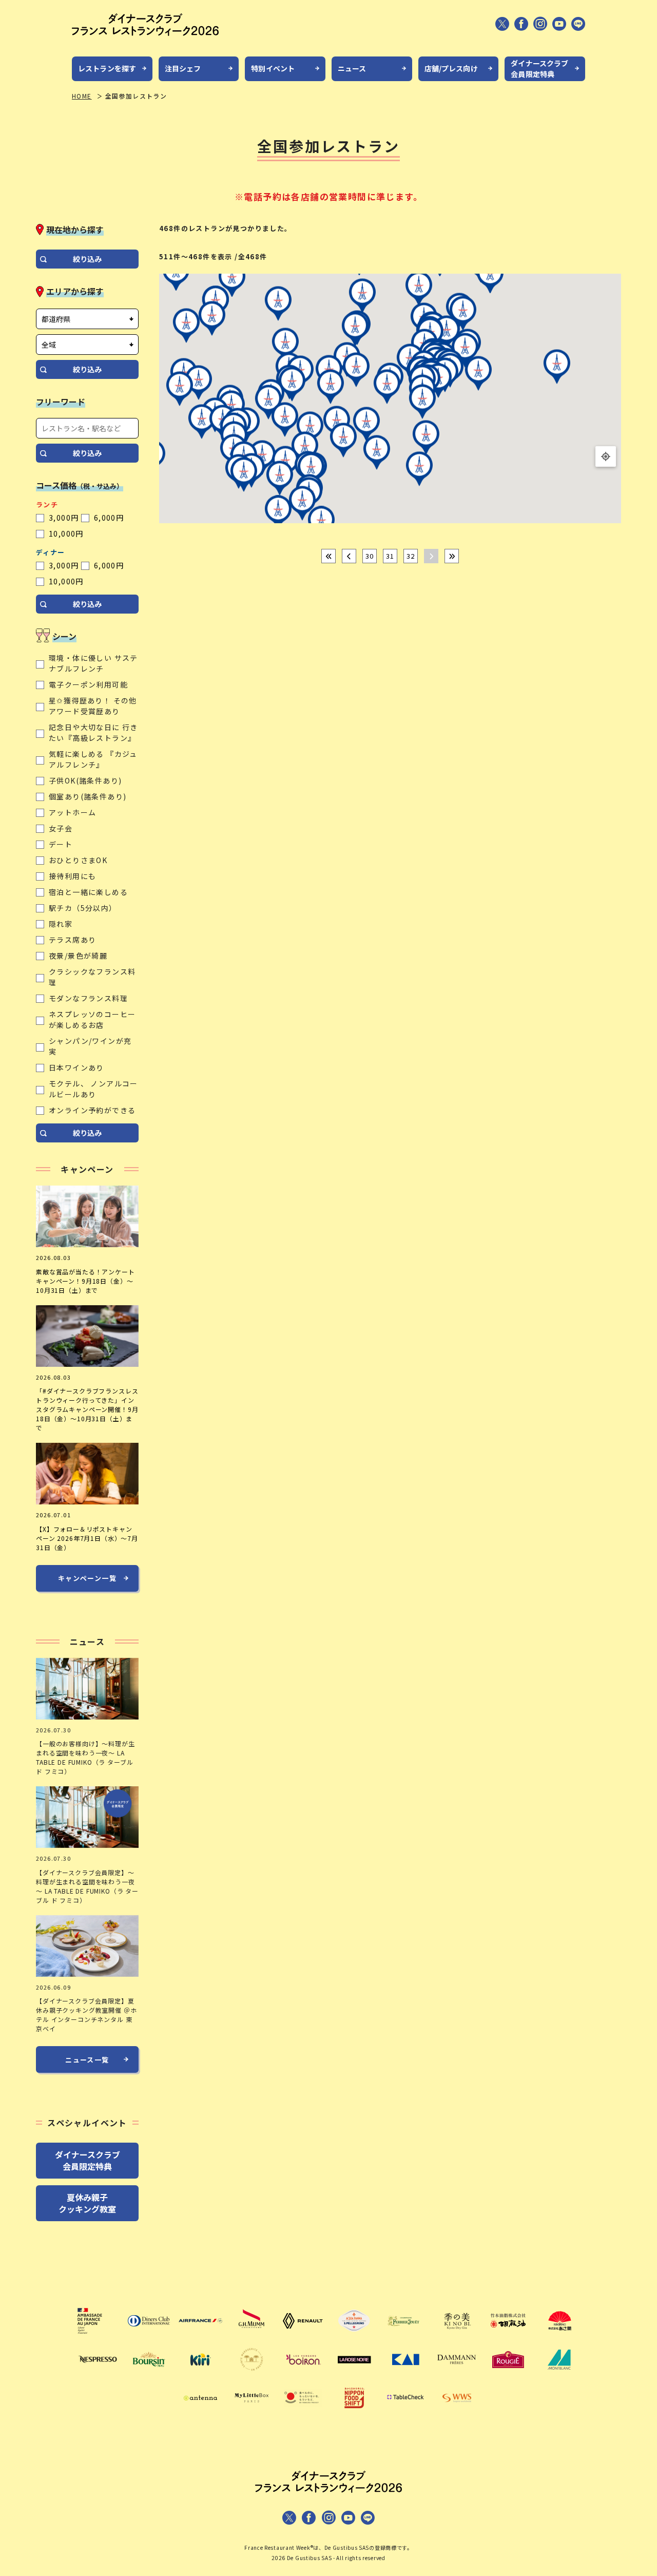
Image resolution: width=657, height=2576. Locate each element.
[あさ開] (559, 2336)
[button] (362, 297)
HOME (82, 96)
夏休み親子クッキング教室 (87, 2203)
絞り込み (87, 259)
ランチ (47, 504)
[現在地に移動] (606, 456)
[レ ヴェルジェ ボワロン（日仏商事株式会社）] (303, 2374)
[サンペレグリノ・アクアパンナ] (354, 2336)
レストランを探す (107, 68)
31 (390, 556)
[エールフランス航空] (200, 2336)
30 (370, 556)
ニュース (352, 68)
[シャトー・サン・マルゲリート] (252, 2374)
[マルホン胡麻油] (508, 2336)
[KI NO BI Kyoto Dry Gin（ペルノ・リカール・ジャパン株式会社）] (457, 2336)
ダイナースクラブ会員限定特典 (539, 69)
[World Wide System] (457, 2413)
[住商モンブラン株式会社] (559, 2374)
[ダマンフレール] (457, 2374)
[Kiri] (200, 2374)
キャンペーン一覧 (87, 1578)
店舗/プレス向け (451, 68)
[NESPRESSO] (98, 2374)
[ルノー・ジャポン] (303, 2336)
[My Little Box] (252, 2413)
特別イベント (273, 68)
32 (411, 556)
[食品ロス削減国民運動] (303, 2413)
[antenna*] (200, 2413)
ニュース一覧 (87, 2060)
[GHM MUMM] (252, 2336)
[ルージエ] (508, 2374)
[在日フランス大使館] (98, 2336)
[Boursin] (149, 2374)
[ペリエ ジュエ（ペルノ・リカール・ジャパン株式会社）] (405, 2336)
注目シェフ (183, 68)
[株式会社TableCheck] (405, 2413)
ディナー (51, 552)
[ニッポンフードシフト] (354, 2413)
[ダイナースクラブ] (149, 2336)
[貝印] (405, 2374)
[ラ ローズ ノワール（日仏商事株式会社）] (354, 2374)
